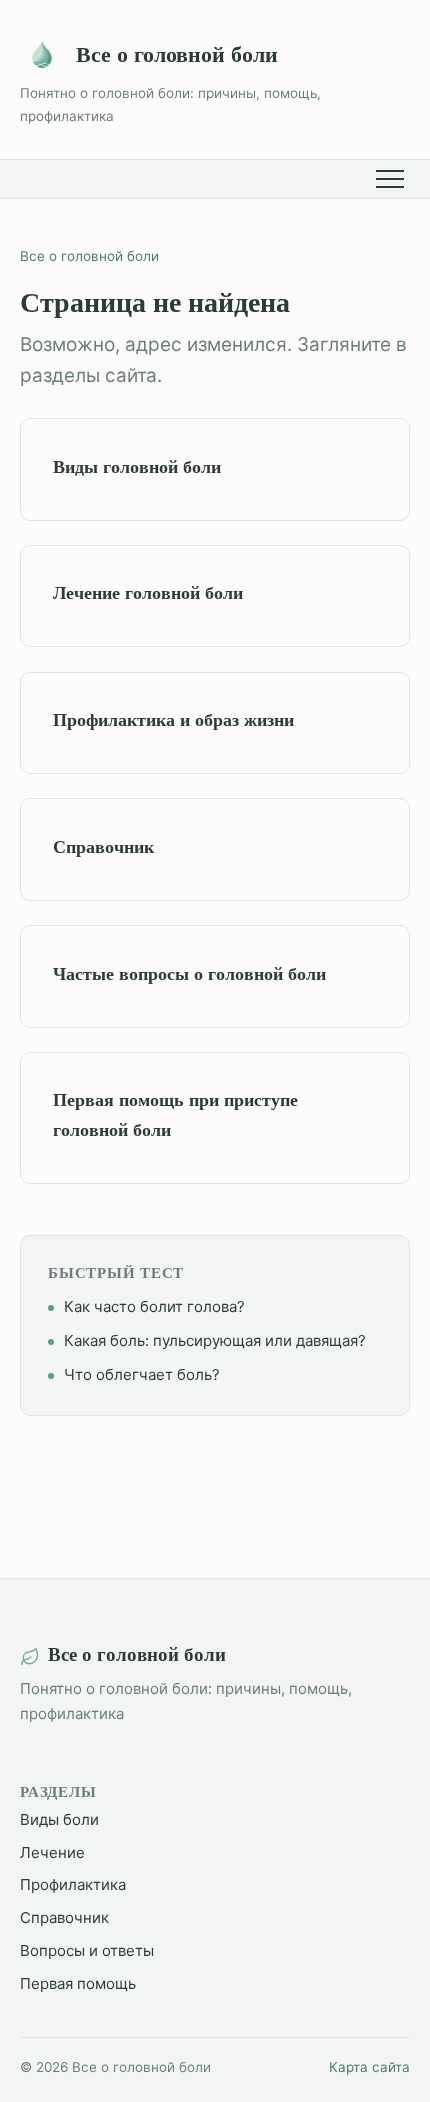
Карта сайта (369, 2067)
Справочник (64, 1917)
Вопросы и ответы (87, 1950)
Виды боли (59, 1819)
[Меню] (393, 179)
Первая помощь (78, 1983)
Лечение (52, 1852)
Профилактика (73, 1884)
